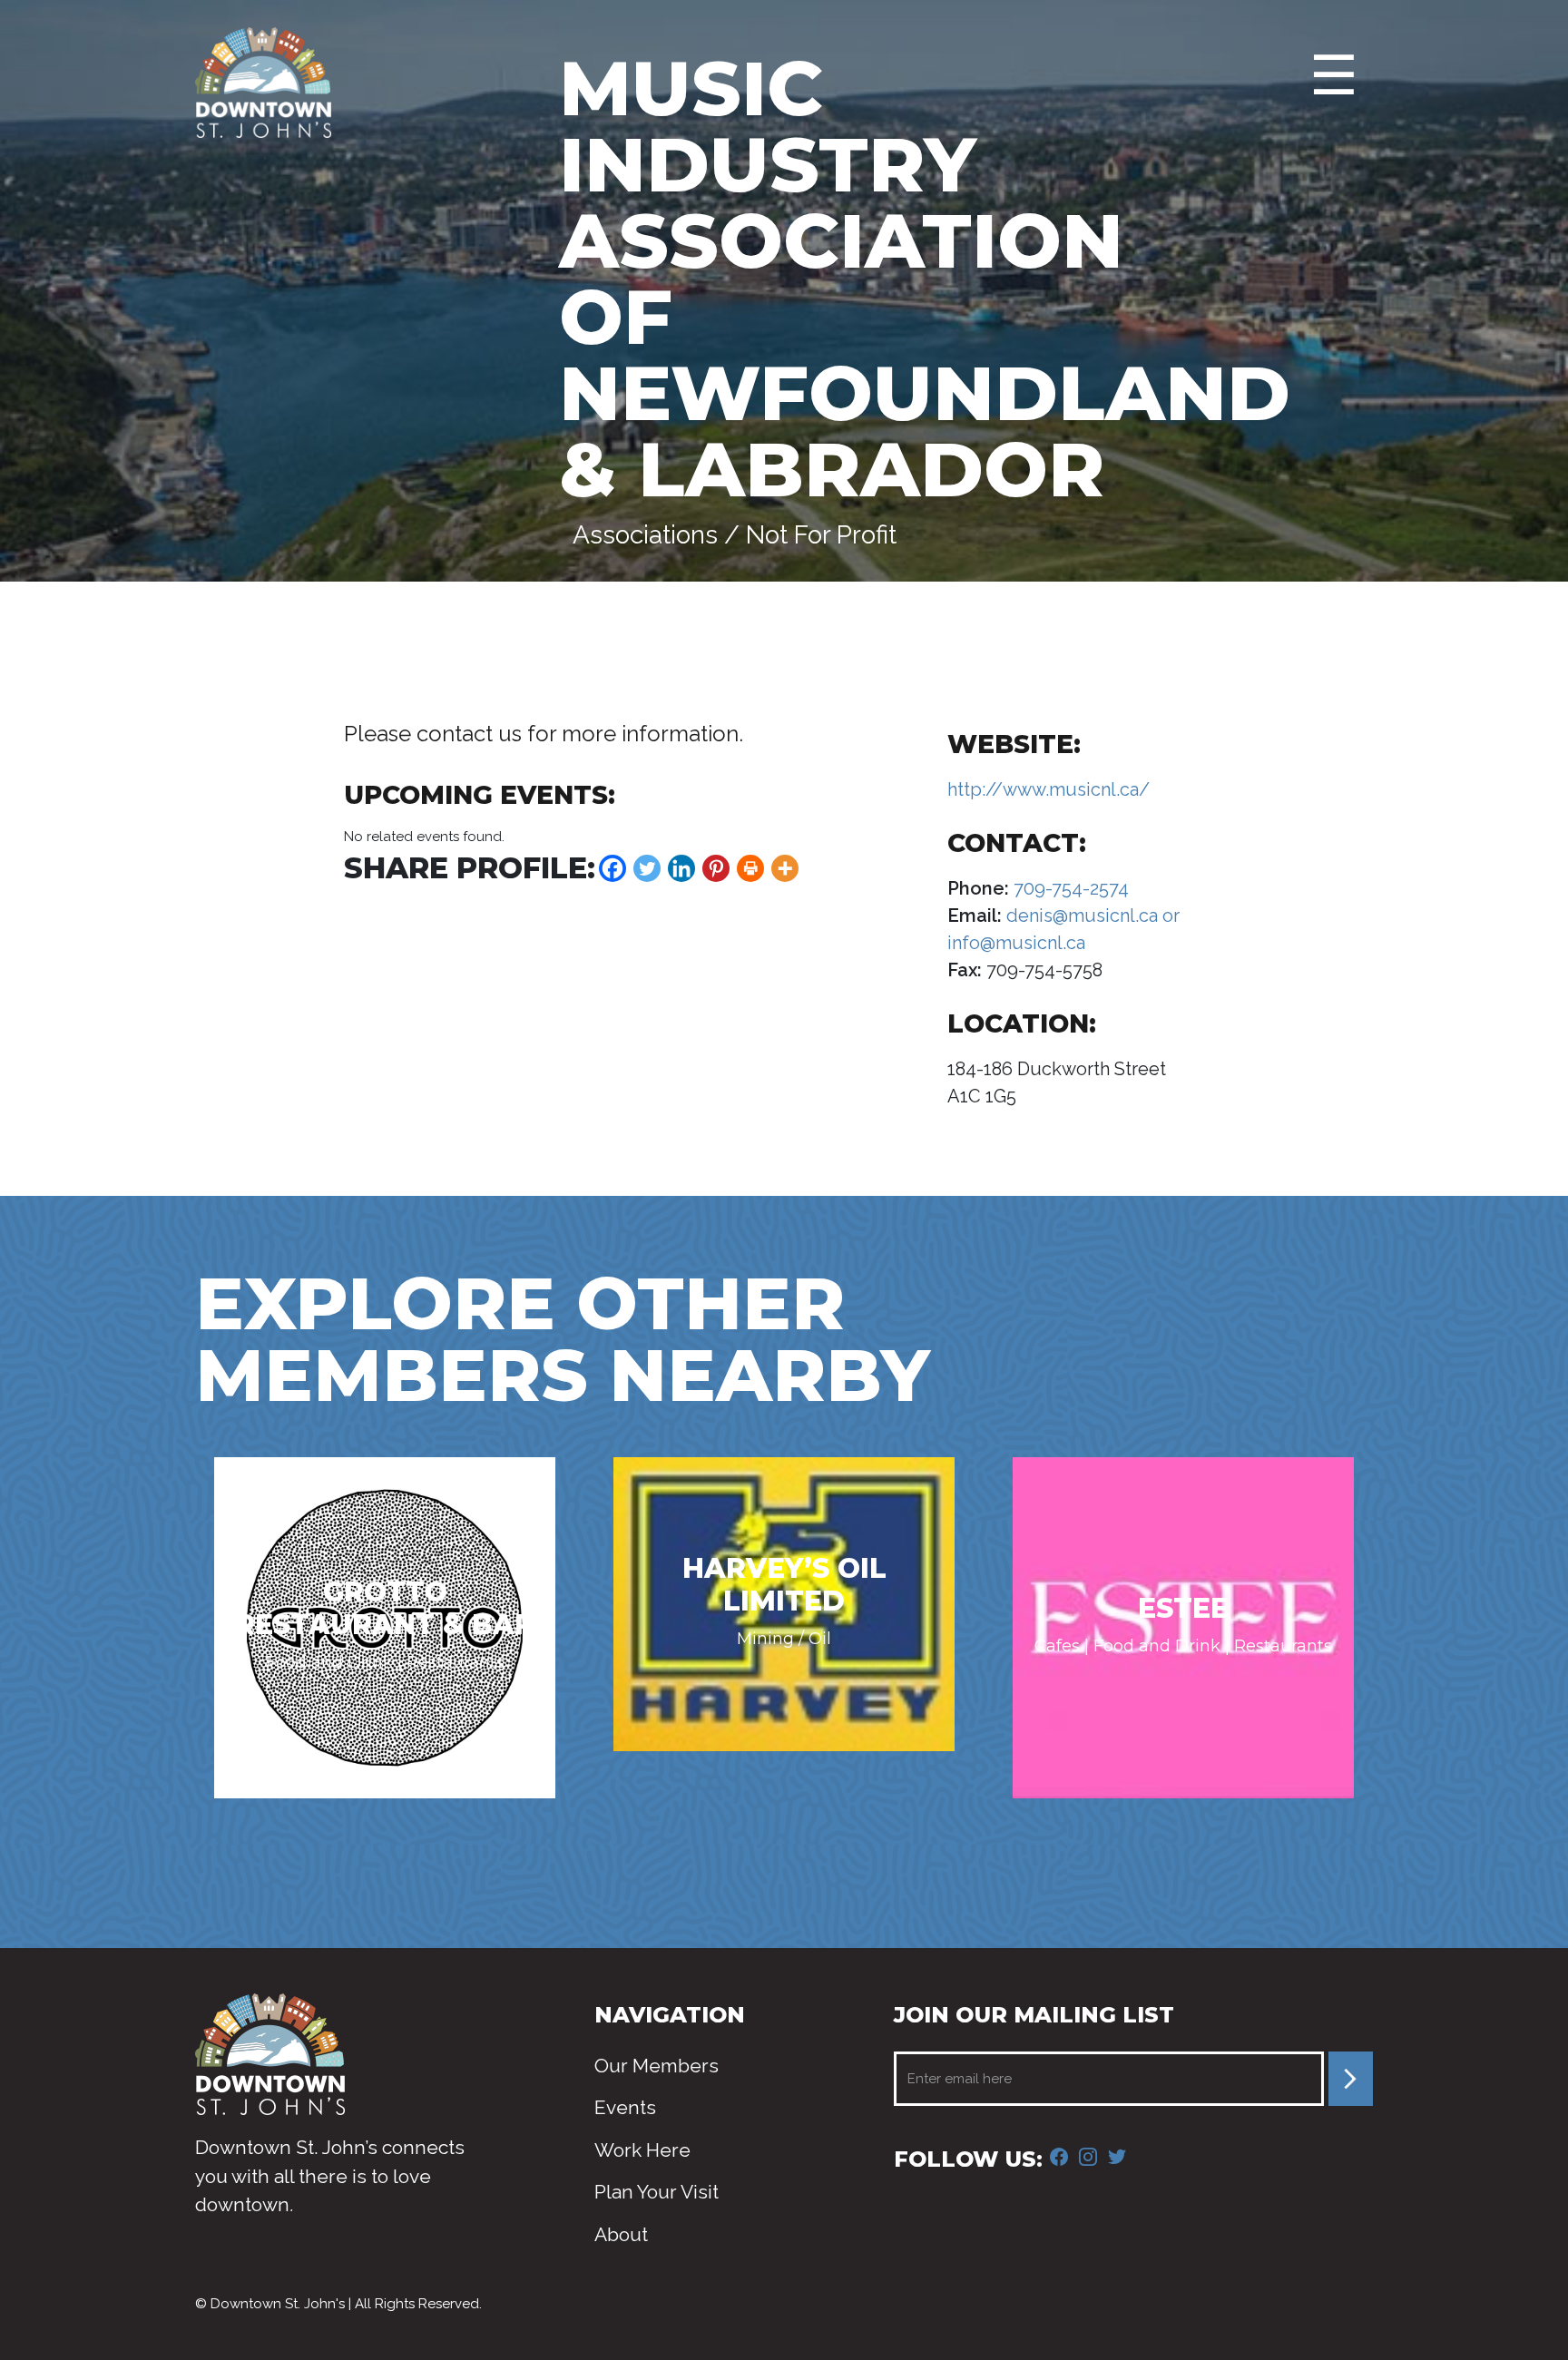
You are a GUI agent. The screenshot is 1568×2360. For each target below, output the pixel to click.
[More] (785, 868)
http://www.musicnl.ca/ (1049, 789)
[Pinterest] (716, 868)
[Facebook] (612, 868)
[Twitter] (647, 868)
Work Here (642, 2150)
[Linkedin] (681, 868)
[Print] (750, 868)
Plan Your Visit (657, 2192)
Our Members (657, 2066)
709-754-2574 (1069, 888)
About (621, 2234)
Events (625, 2107)
